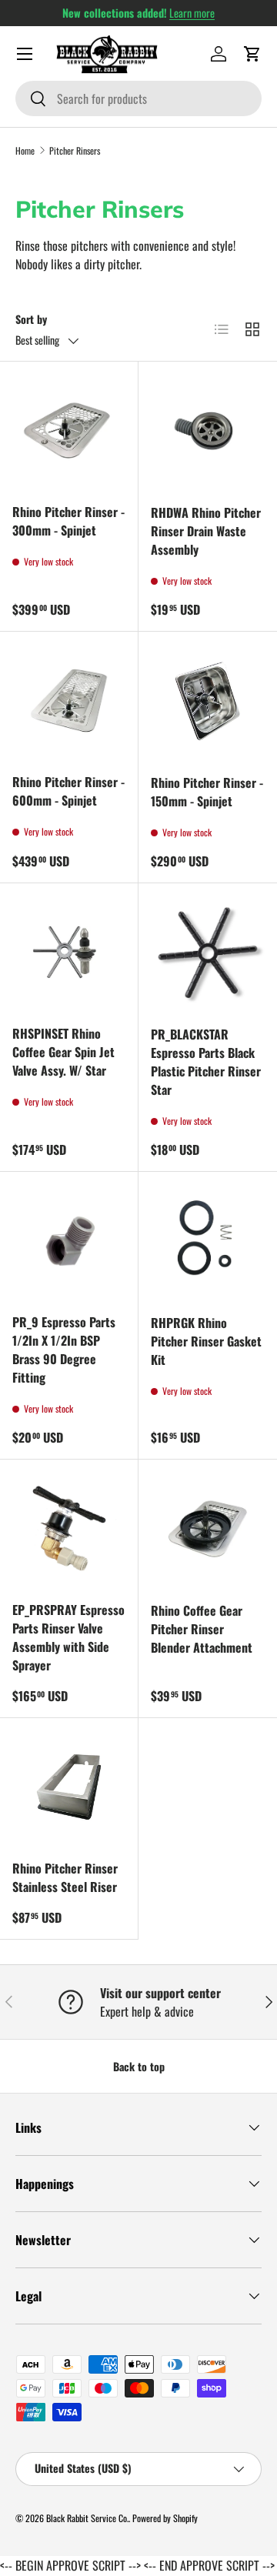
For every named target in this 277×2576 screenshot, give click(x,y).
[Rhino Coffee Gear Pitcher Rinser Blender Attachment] (208, 1529)
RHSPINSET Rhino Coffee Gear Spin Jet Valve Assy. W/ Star (63, 1052)
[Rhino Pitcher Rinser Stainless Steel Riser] (69, 1787)
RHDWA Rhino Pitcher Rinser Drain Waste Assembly (206, 531)
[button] (252, 54)
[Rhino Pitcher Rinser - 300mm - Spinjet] (69, 430)
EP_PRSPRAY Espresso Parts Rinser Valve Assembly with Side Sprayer (68, 1637)
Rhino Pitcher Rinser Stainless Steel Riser (65, 1877)
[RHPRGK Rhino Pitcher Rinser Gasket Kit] (208, 1241)
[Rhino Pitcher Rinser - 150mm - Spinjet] (208, 701)
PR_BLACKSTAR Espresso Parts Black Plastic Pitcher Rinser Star (206, 1062)
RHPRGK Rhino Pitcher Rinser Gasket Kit (206, 1341)
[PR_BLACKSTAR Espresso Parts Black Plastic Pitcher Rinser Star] (208, 953)
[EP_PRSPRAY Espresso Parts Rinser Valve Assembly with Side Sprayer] (69, 1528)
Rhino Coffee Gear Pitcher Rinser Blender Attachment (202, 1629)
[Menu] (25, 54)
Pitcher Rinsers (75, 150)
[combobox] (138, 98)
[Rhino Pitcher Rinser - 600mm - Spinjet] (69, 701)
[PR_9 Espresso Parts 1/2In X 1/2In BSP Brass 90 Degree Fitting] (69, 1241)
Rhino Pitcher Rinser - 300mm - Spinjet (68, 521)
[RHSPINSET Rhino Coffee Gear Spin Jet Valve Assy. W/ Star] (69, 952)
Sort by (31, 319)
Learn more (192, 13)
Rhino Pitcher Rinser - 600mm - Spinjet (68, 791)
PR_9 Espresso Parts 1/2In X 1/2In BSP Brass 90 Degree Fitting (64, 1350)
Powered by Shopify (165, 2518)
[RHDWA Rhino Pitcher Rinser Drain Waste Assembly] (208, 431)
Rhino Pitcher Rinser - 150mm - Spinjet (207, 792)
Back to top (139, 2066)
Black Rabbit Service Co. (87, 2518)
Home (25, 150)
